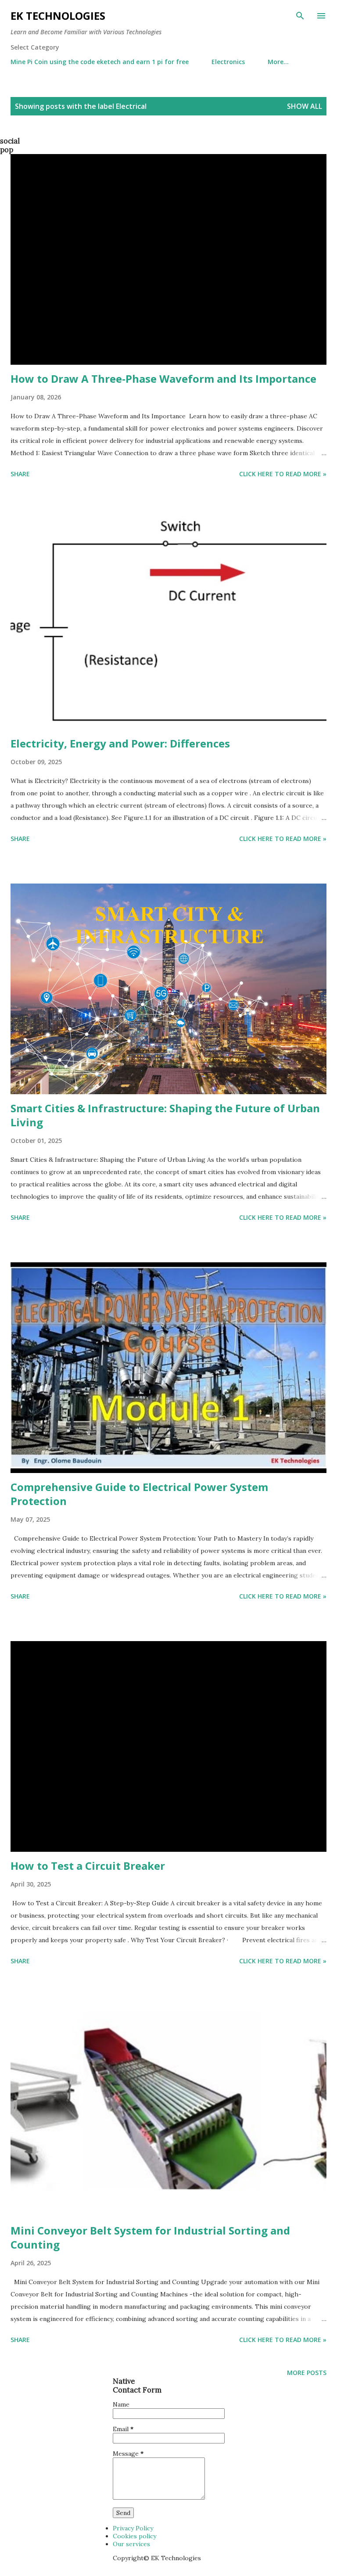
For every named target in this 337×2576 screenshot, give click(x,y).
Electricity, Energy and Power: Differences (120, 743)
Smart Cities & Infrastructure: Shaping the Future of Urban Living (165, 1115)
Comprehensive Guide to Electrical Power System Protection (139, 1494)
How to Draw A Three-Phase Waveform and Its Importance (163, 379)
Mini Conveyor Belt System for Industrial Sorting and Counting (150, 2237)
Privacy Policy (133, 2528)
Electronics (228, 62)
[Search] (300, 16)
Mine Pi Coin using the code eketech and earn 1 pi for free (100, 62)
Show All (305, 106)
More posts (307, 2373)
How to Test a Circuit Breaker (88, 1866)
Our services (131, 2544)
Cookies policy (134, 2536)
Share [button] (20, 474)
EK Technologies (58, 16)
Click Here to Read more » (283, 474)
